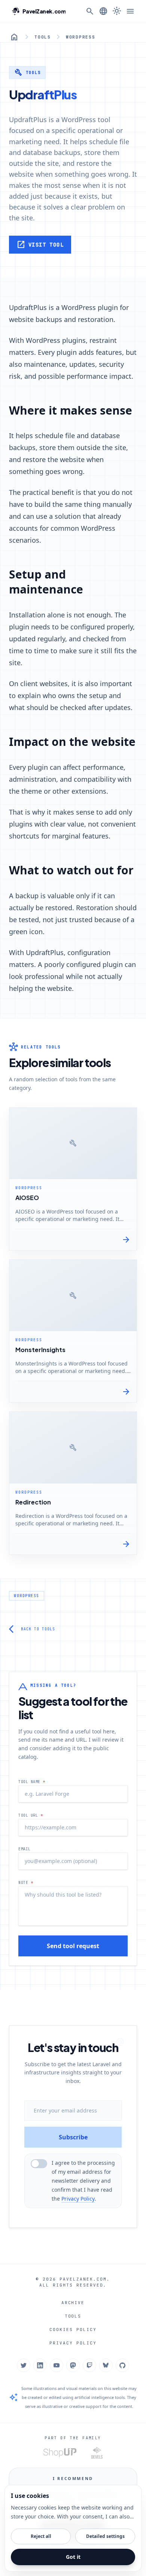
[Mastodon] (73, 2365)
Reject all (41, 2536)
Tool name (32, 1782)
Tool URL (31, 1815)
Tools (43, 37)
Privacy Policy (78, 2199)
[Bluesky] (106, 2365)
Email (25, 1849)
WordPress (81, 37)
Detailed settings (105, 2536)
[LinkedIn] (40, 2365)
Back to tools (32, 1629)
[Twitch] (89, 2365)
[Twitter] (24, 2365)
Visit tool (40, 245)
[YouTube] (57, 2365)
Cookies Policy (73, 2329)
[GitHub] (122, 2365)
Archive (73, 2303)
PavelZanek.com (83, 2279)
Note (26, 1883)
